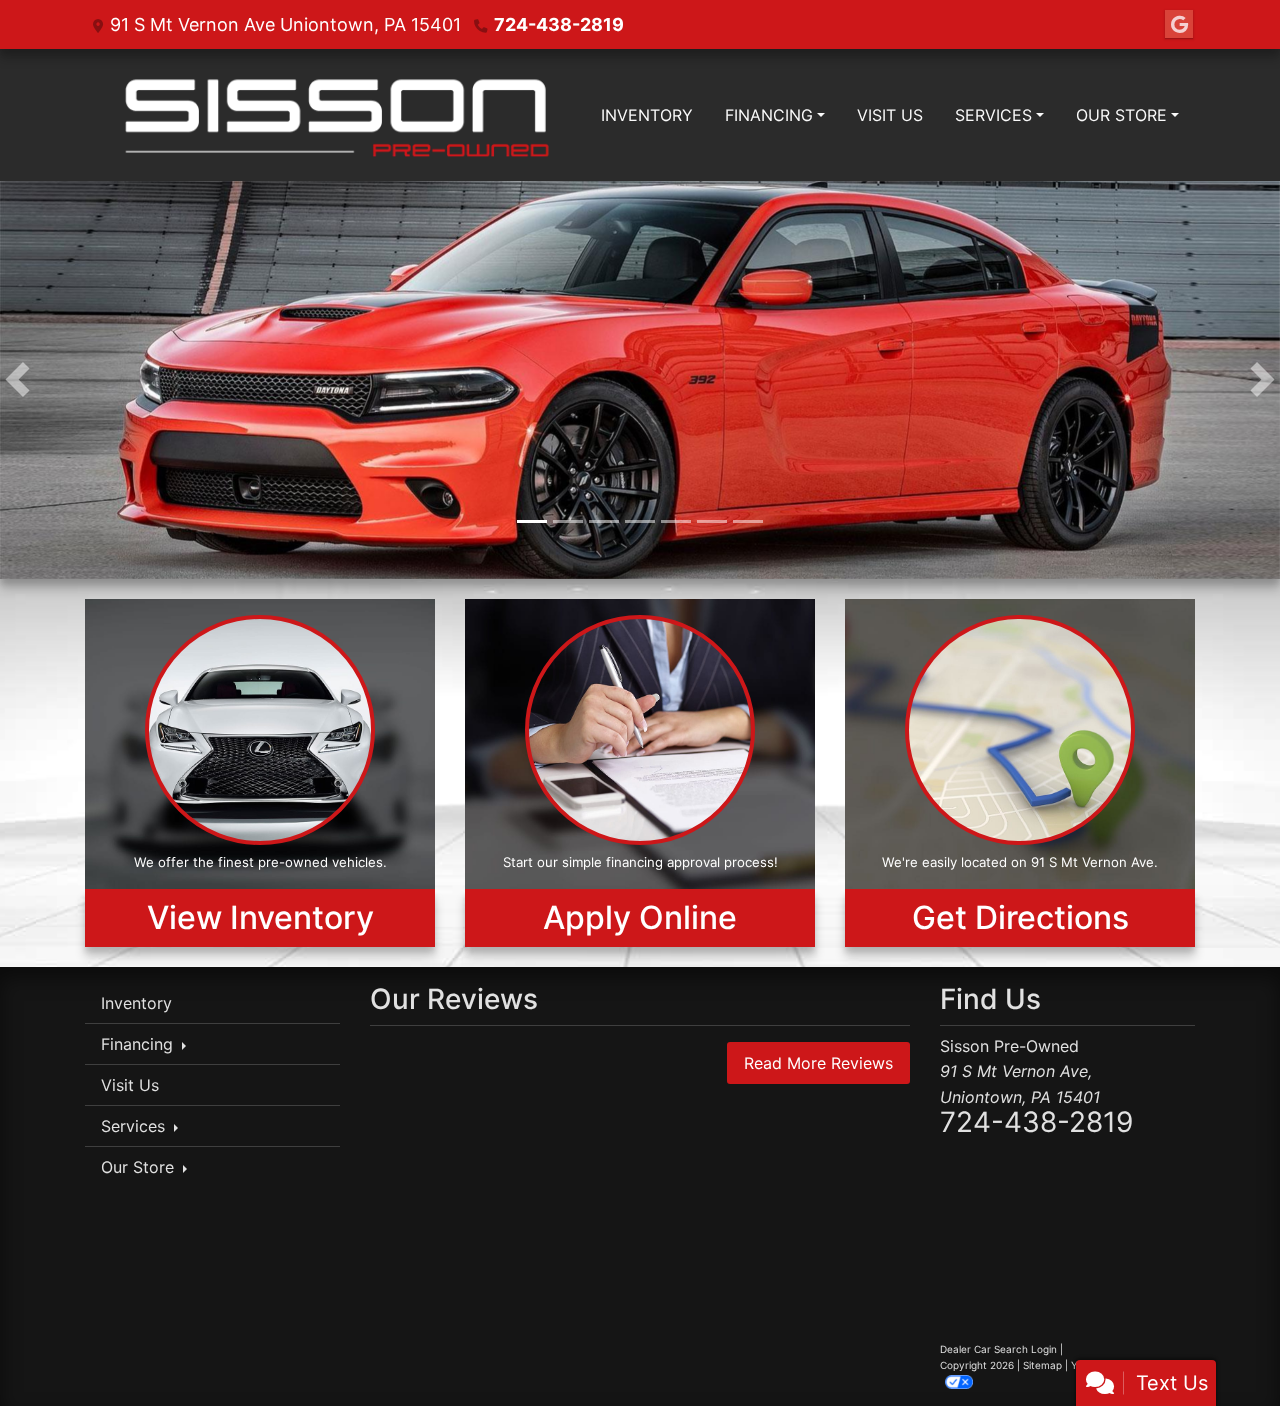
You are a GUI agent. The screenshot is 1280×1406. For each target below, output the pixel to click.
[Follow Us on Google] (1179, 24)
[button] (17, 381)
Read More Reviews (818, 1064)
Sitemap (1042, 1367)
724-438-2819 (559, 24)
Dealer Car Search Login (998, 1351)
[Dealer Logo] (335, 115)
